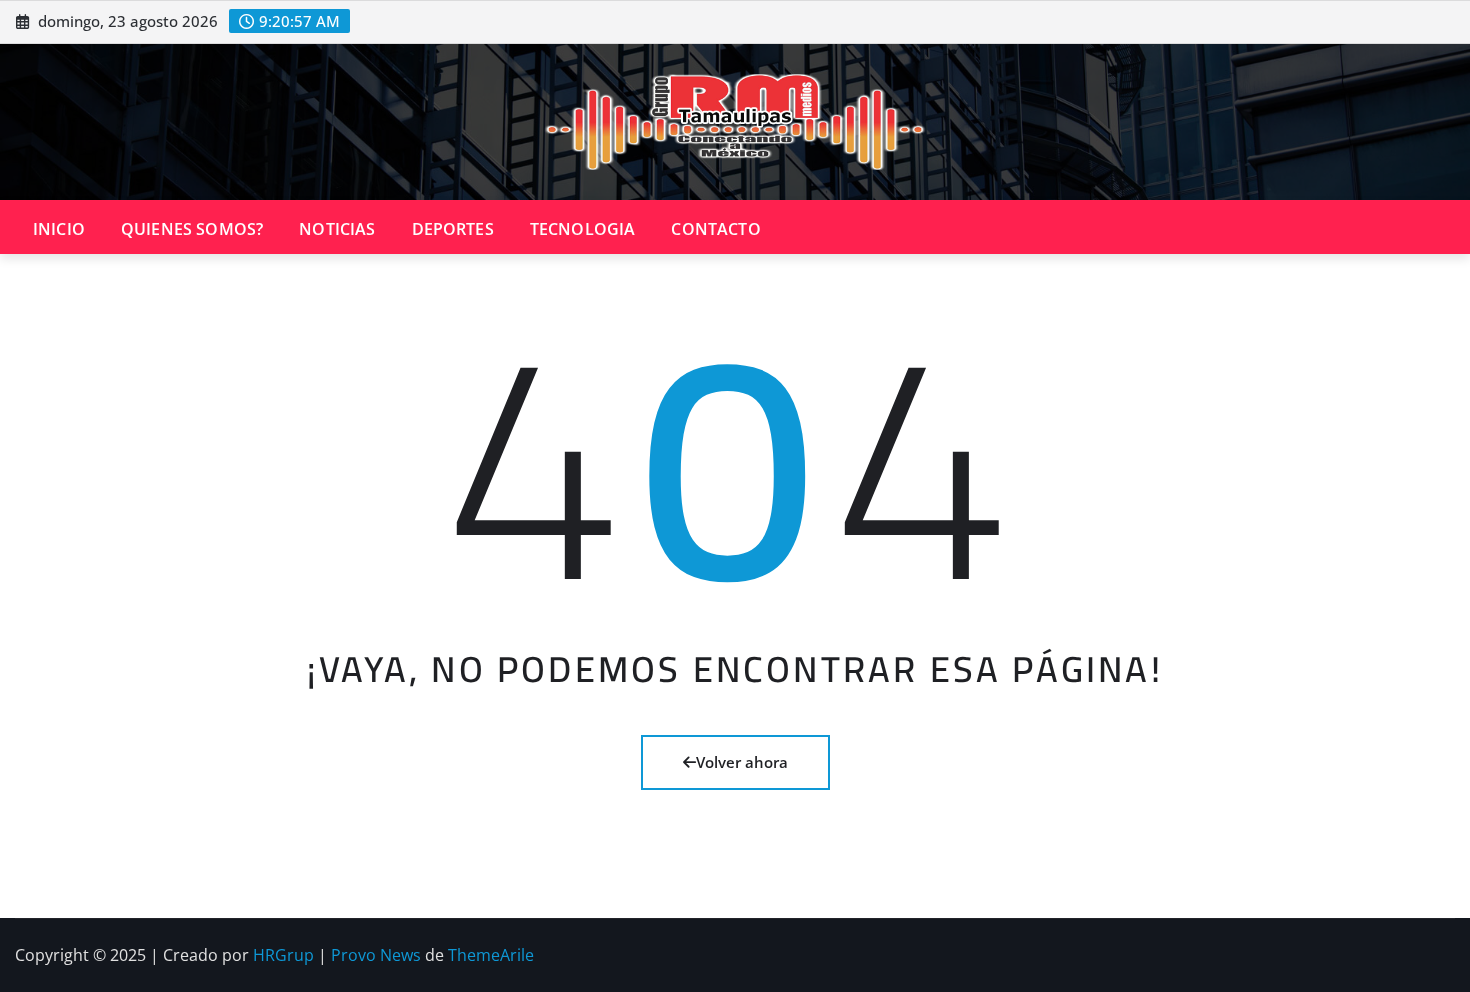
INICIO (59, 229)
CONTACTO (715, 229)
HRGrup (283, 955)
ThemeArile (491, 955)
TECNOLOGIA (583, 229)
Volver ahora (742, 762)
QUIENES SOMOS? (192, 229)
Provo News (376, 955)
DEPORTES (453, 229)
